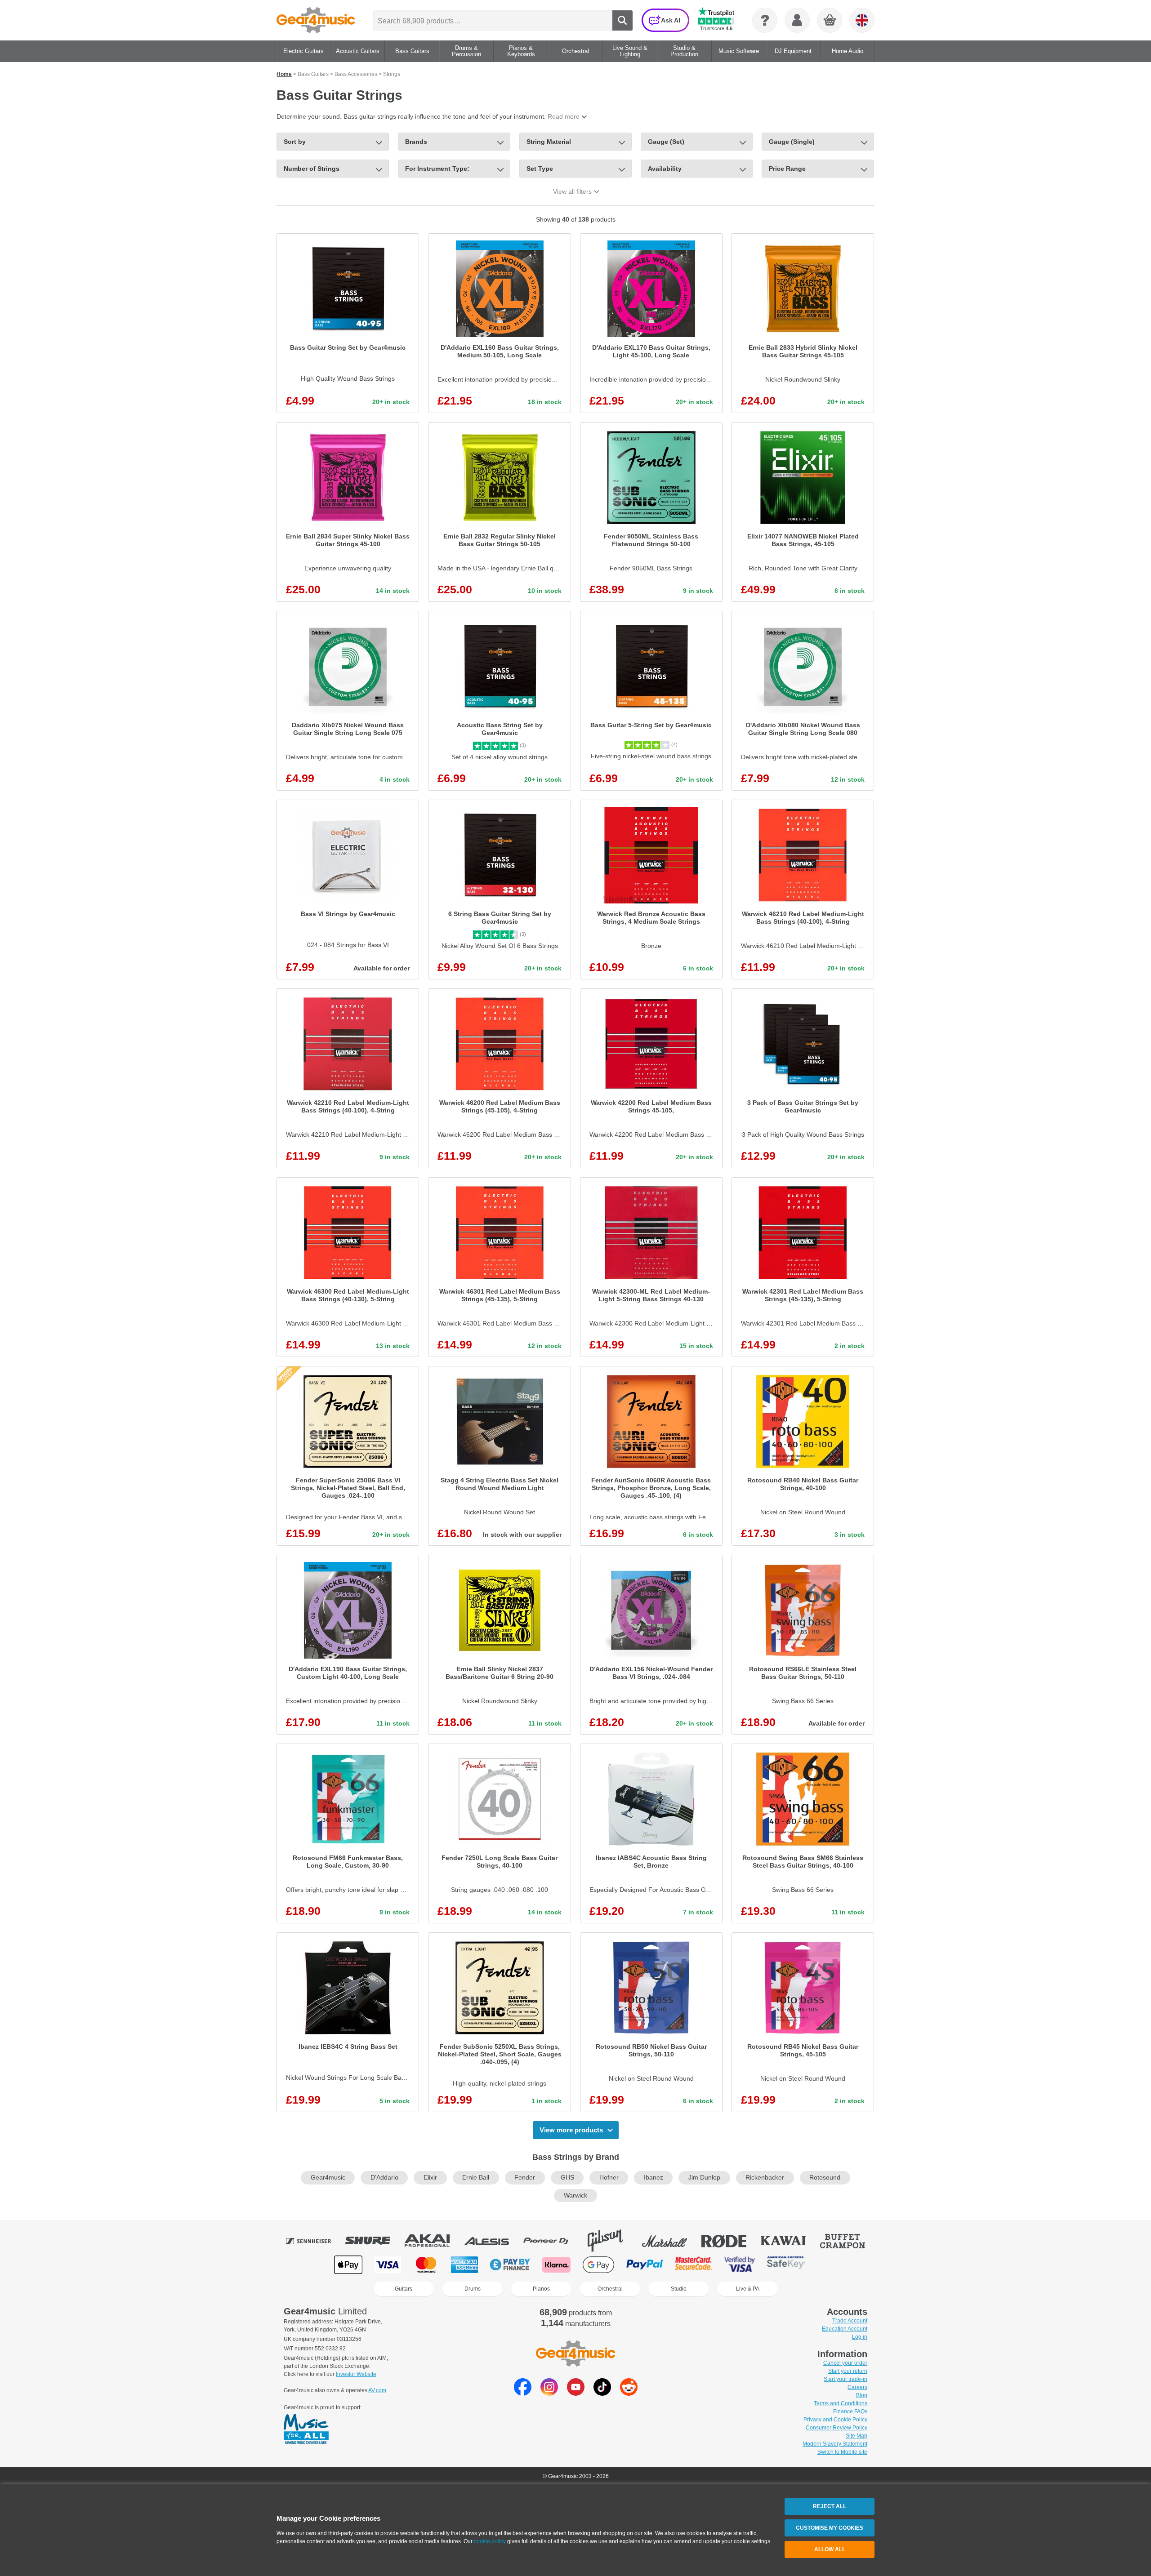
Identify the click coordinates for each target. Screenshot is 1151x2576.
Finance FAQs (850, 2411)
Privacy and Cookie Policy (835, 2420)
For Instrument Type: (437, 169)
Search (622, 20)
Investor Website (356, 2374)
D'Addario (384, 2178)
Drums (473, 2289)
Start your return (848, 2371)
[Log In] (797, 20)
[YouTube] (576, 2393)
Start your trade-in (845, 2379)
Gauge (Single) (792, 142)
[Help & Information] (765, 20)
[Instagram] (549, 2393)
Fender (525, 2178)
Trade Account (850, 2321)
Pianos (541, 2289)
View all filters (572, 191)
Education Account (845, 2329)
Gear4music (328, 2178)
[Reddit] (629, 2393)
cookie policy (490, 2541)
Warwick (575, 2196)
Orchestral (610, 2289)
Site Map (857, 2436)
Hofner (609, 2178)
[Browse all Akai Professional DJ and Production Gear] (433, 2241)
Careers (857, 2387)
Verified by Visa (740, 2265)
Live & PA (748, 2289)
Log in (860, 2337)
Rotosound (825, 2178)
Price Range (787, 169)
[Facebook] (523, 2393)
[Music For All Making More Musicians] (306, 2429)
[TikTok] (602, 2393)
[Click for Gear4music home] (316, 20)
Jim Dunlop (704, 2178)
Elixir (430, 2178)
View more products (571, 2130)
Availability (665, 169)
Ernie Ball (476, 2178)
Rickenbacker (765, 2178)
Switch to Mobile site (842, 2452)
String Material (549, 142)
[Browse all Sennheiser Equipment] (315, 2241)
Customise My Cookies (830, 2528)
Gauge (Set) (666, 142)
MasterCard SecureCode (694, 2265)
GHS (567, 2178)
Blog (862, 2395)
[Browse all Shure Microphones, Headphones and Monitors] (374, 2241)
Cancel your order (845, 2363)
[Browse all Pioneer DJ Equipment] (552, 2241)
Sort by (295, 142)
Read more (564, 116)
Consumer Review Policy (836, 2428)
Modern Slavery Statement (835, 2444)
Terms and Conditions (841, 2403)
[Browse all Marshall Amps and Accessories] (671, 2241)
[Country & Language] (862, 20)
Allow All (830, 2549)
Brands (416, 142)
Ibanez (654, 2178)
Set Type (540, 169)
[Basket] (830, 21)
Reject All (830, 2506)
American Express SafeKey (786, 2265)
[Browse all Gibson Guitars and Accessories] (611, 2241)
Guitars (404, 2289)
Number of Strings (312, 169)
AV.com (377, 2390)
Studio (679, 2289)
